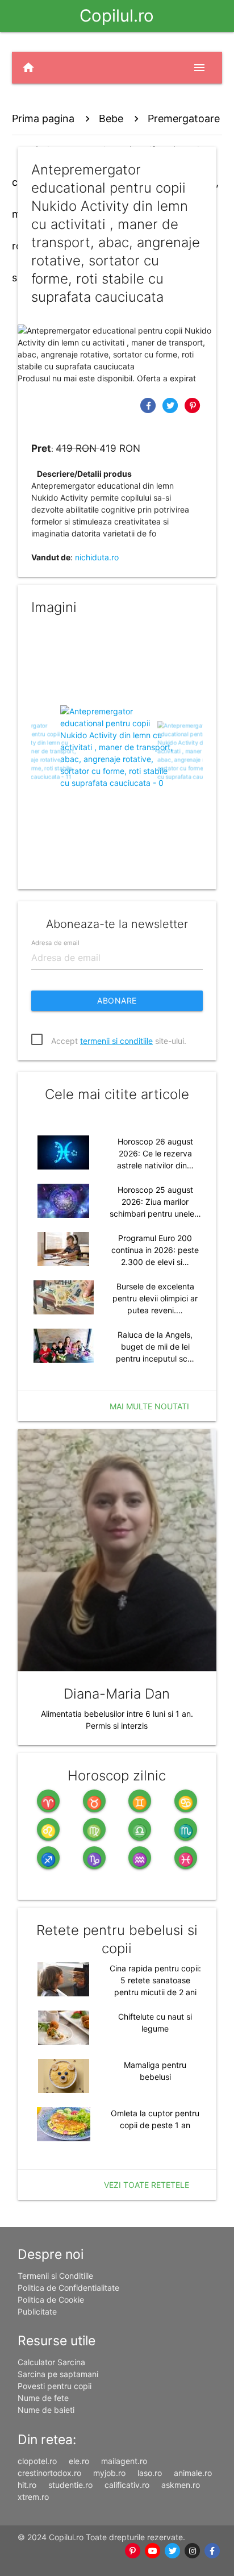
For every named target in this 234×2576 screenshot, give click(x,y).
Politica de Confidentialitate (68, 2288)
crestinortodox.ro (49, 2473)
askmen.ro (181, 2485)
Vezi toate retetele (147, 2185)
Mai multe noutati (149, 1406)
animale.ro (193, 2473)
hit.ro (27, 2485)
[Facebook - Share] (150, 405)
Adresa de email (55, 942)
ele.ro (79, 2461)
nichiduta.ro (97, 557)
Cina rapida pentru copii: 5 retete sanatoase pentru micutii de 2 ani (155, 1980)
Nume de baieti (46, 2410)
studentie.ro (70, 2485)
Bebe (111, 118)
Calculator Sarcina (51, 2362)
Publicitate (37, 2311)
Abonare (117, 1000)
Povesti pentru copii (55, 2386)
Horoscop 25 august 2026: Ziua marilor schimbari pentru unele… (155, 1202)
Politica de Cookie (51, 2300)
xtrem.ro (33, 2497)
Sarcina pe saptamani (58, 2374)
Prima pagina (43, 118)
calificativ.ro (127, 2485)
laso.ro (150, 2473)
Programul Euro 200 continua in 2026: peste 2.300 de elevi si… (155, 1250)
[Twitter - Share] (172, 405)
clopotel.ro (37, 2461)
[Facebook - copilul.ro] (212, 2551)
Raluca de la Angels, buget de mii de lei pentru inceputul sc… (155, 1347)
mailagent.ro (124, 2461)
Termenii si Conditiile (55, 2276)
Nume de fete (43, 2398)
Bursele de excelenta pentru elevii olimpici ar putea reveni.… (155, 1298)
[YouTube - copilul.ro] (152, 2551)
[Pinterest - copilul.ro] (133, 2551)
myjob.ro (109, 2473)
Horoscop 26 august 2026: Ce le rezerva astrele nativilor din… (155, 1153)
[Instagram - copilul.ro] (192, 2551)
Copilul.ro (117, 16)
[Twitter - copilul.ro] (172, 2551)
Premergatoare (184, 118)
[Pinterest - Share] (193, 405)
